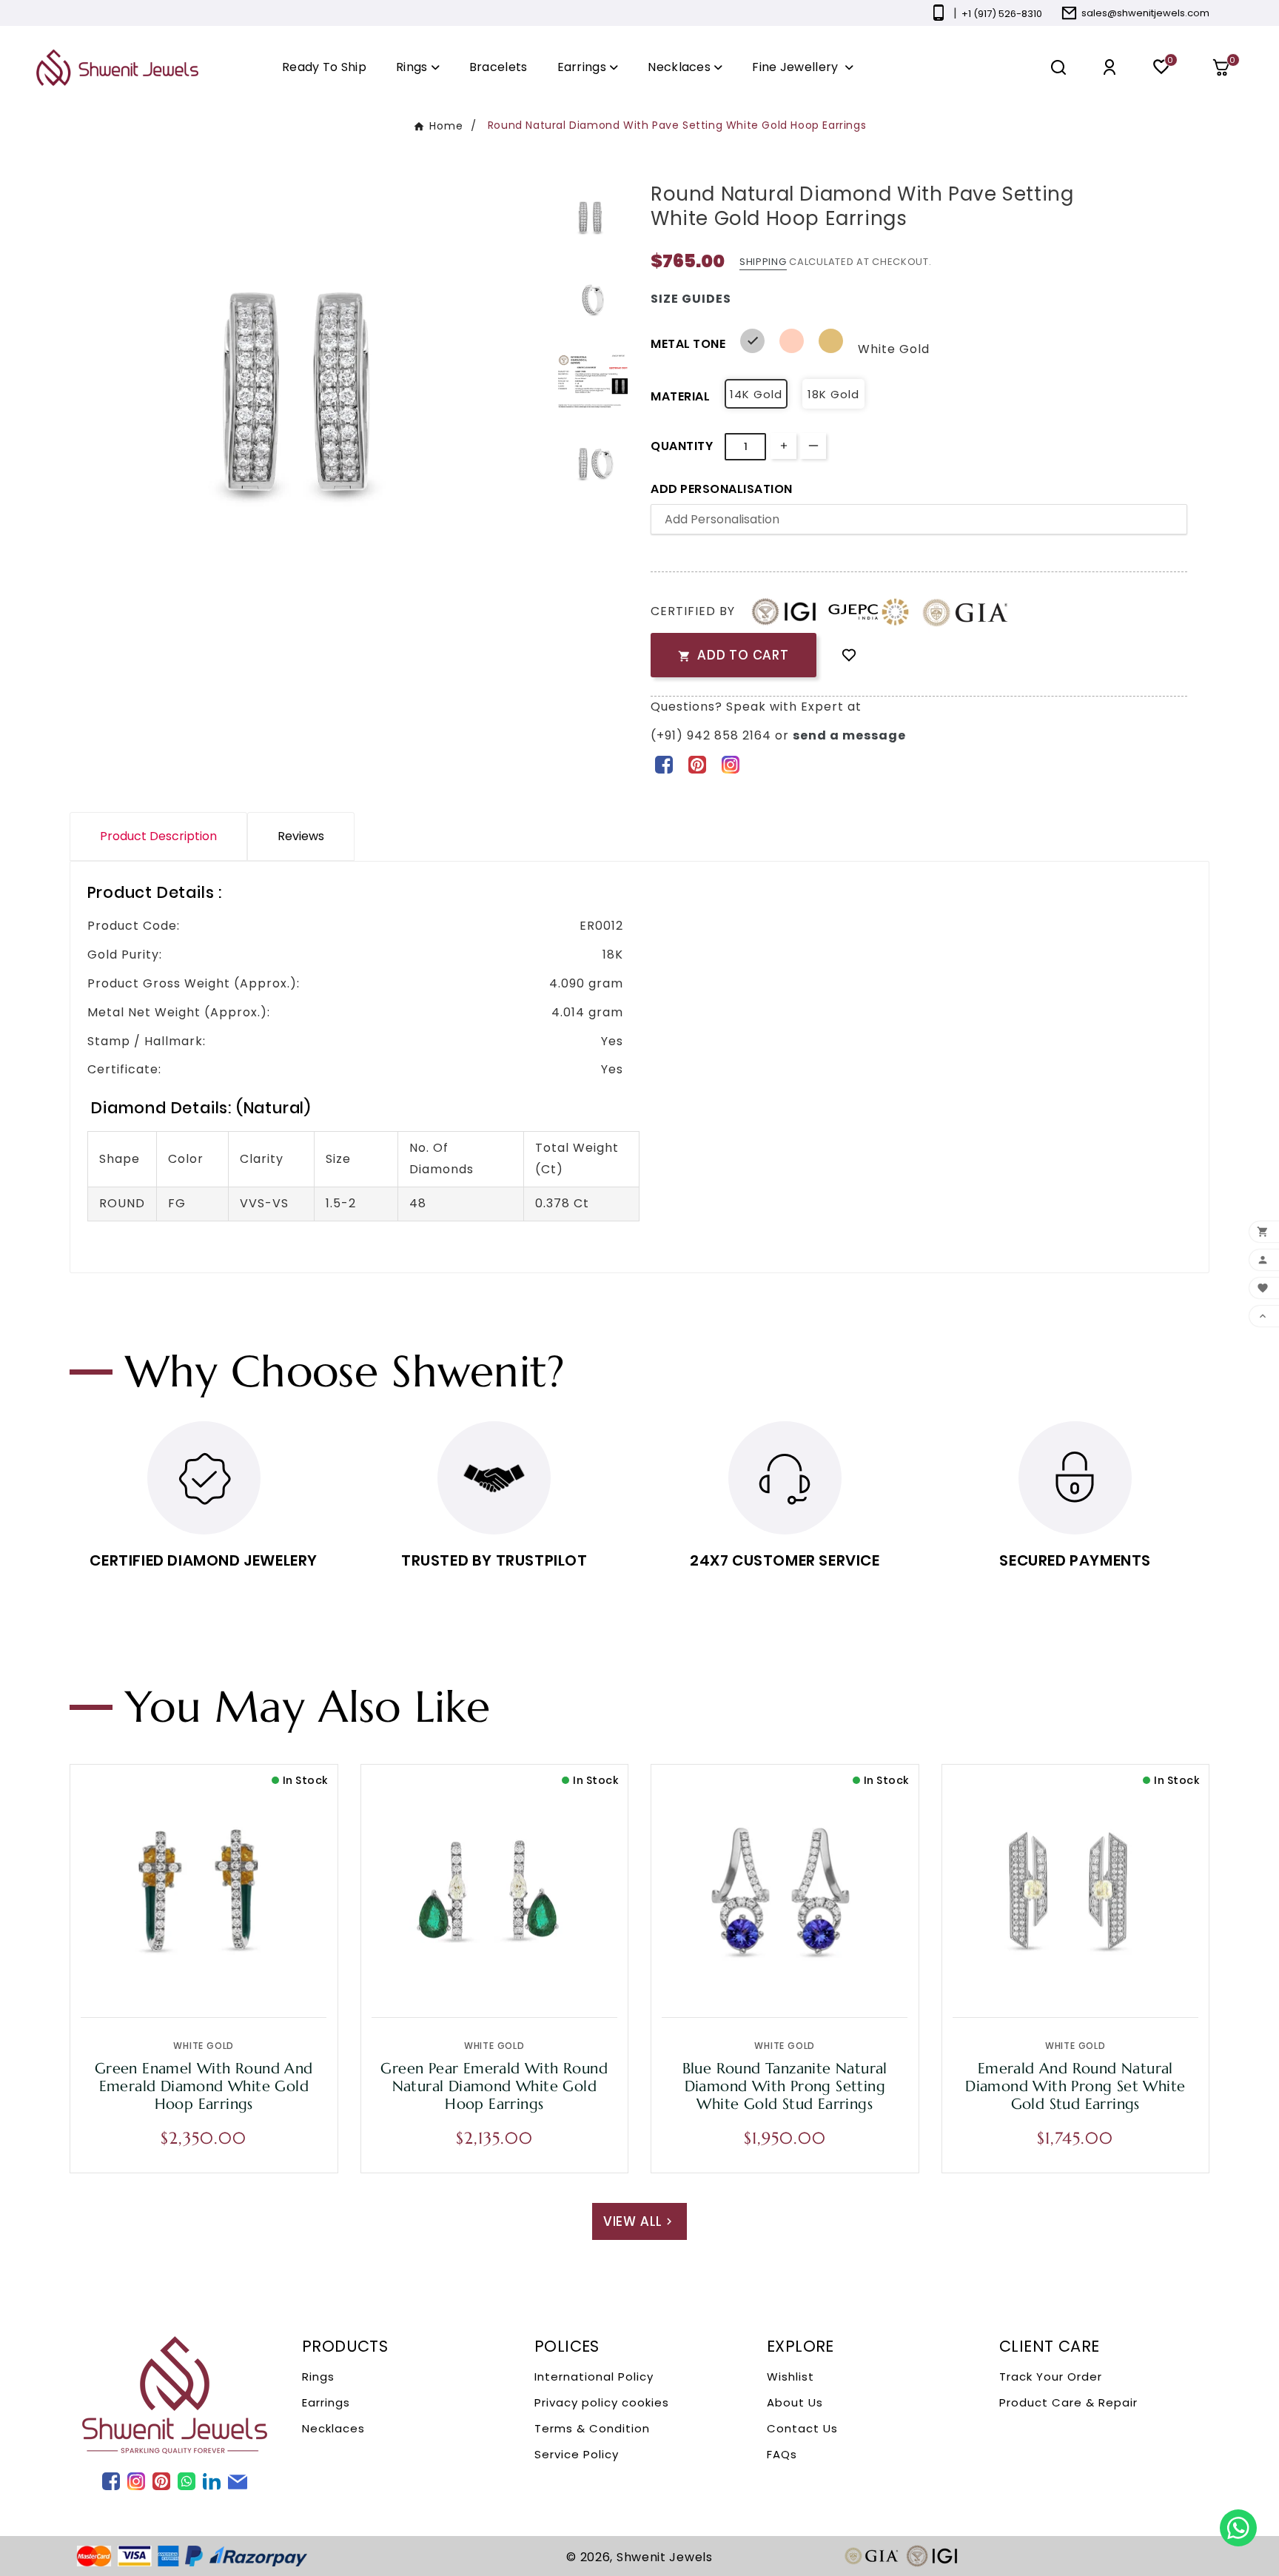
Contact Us (802, 2428)
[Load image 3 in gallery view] (593, 381)
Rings (318, 2377)
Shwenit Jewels (665, 2557)
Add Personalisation (722, 489)
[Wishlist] (849, 655)
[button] (1226, 67)
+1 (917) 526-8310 (1002, 14)
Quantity (682, 446)
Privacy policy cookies (602, 2402)
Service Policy (577, 2454)
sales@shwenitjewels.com (1145, 13)
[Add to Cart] (235, 1980)
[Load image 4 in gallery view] (593, 463)
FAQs (782, 2454)
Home (446, 126)
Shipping (763, 262)
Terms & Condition (592, 2428)
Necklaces (333, 2428)
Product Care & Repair (1068, 2402)
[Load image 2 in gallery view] (593, 299)
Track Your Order (1051, 2377)
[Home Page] (117, 67)
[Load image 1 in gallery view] (593, 218)
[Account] (1110, 68)
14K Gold (756, 394)
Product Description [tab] (158, 836)
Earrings (326, 2402)
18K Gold (833, 394)
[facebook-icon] (664, 764)
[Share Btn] (697, 764)
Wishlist (790, 2377)
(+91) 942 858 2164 (713, 735)
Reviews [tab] (301, 836)
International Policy (594, 2377)
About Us (795, 2402)
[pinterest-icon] (697, 764)
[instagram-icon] (730, 764)
